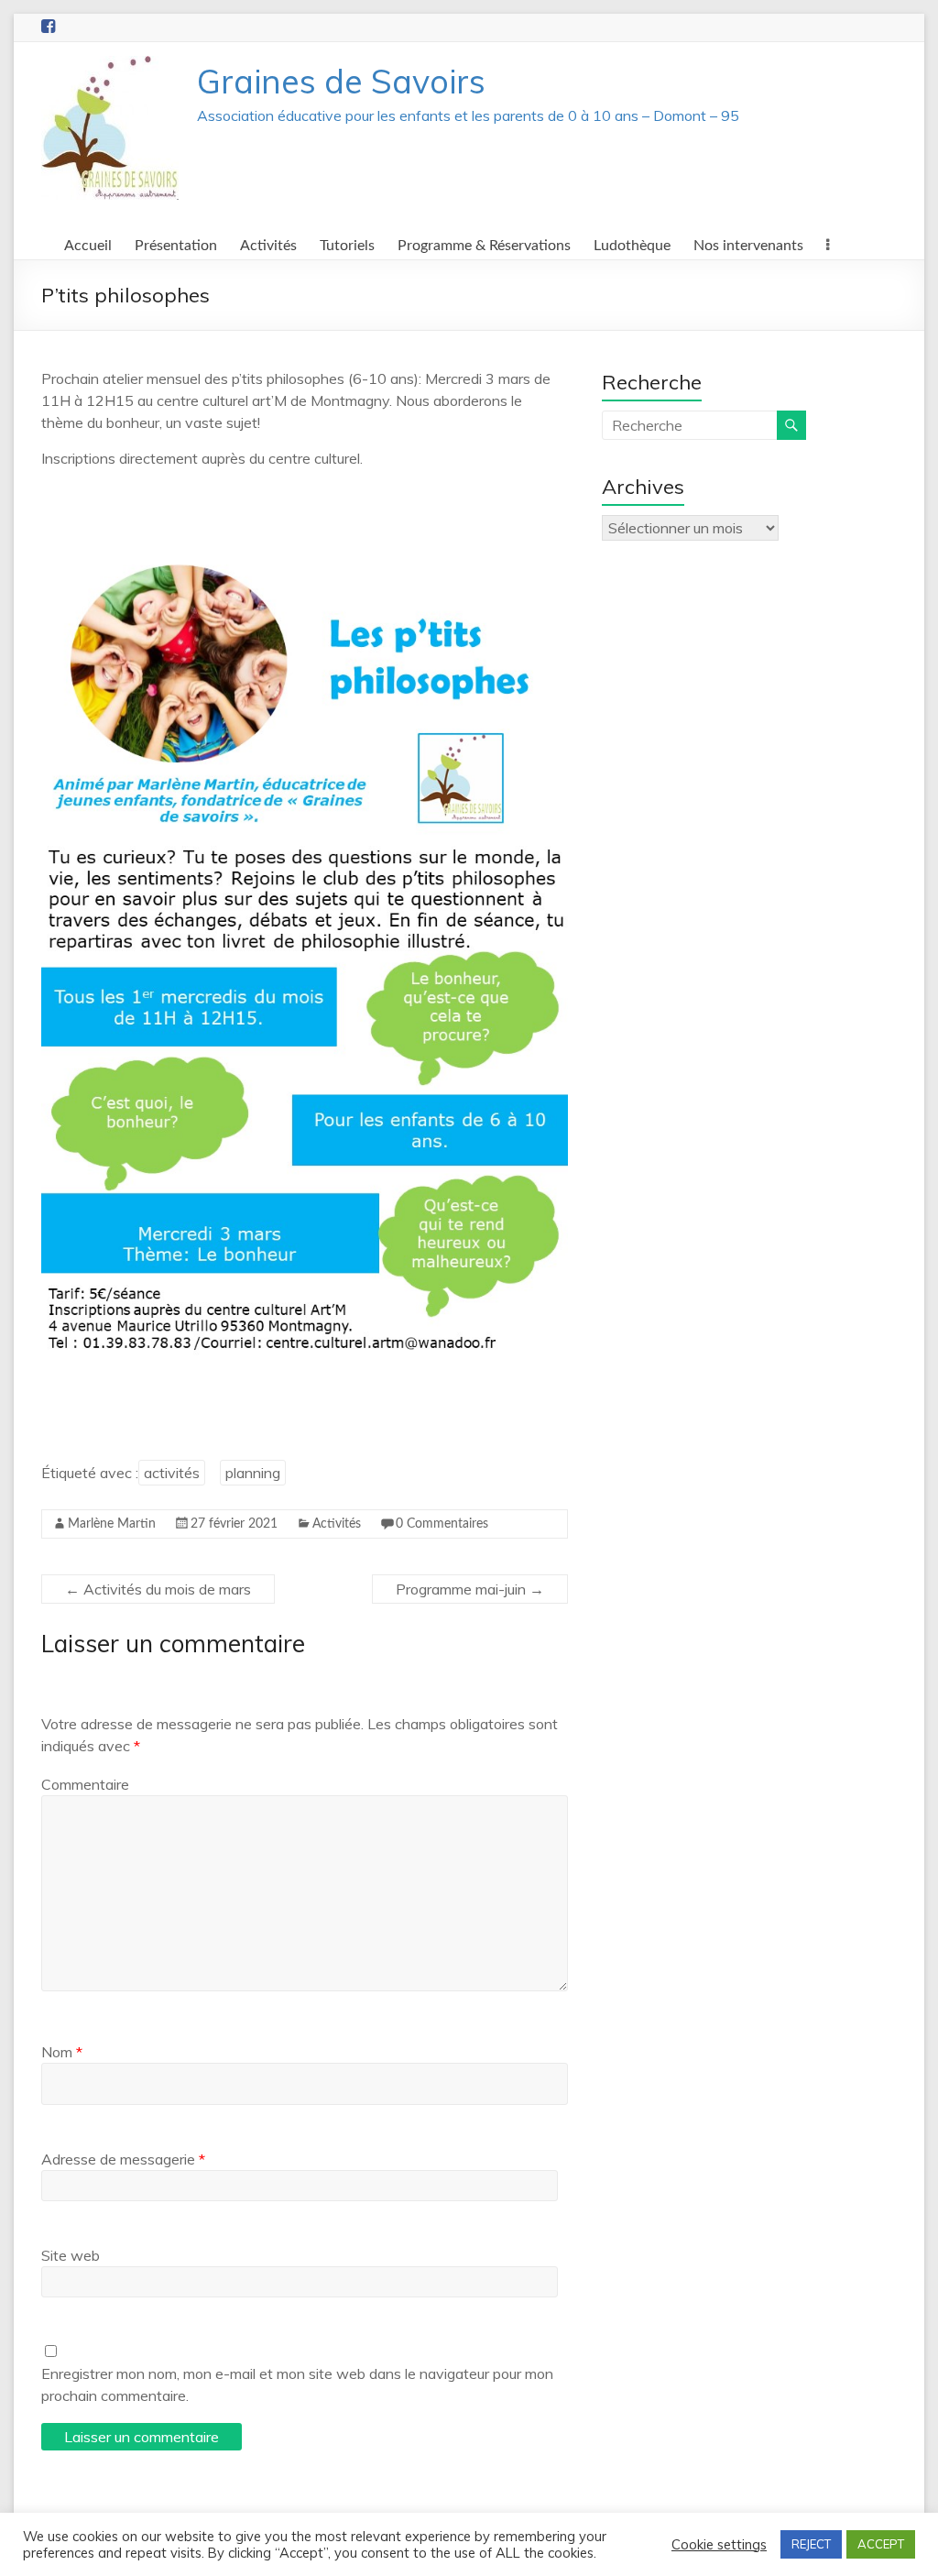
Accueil (88, 246)
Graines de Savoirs (341, 81)
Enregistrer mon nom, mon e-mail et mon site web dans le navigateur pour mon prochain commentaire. (297, 2384)
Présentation (176, 246)
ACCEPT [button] (881, 2544)
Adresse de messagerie (123, 2159)
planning (253, 1473)
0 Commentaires (442, 1524)
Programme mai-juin (470, 1589)
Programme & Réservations (484, 246)
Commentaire (85, 1784)
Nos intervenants (748, 246)
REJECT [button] (811, 2544)
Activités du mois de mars (158, 1589)
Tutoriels (347, 246)
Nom (62, 2052)
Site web (71, 2255)
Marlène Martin (112, 1524)
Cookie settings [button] (719, 2545)
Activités (268, 246)
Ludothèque (632, 246)
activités (172, 1473)
